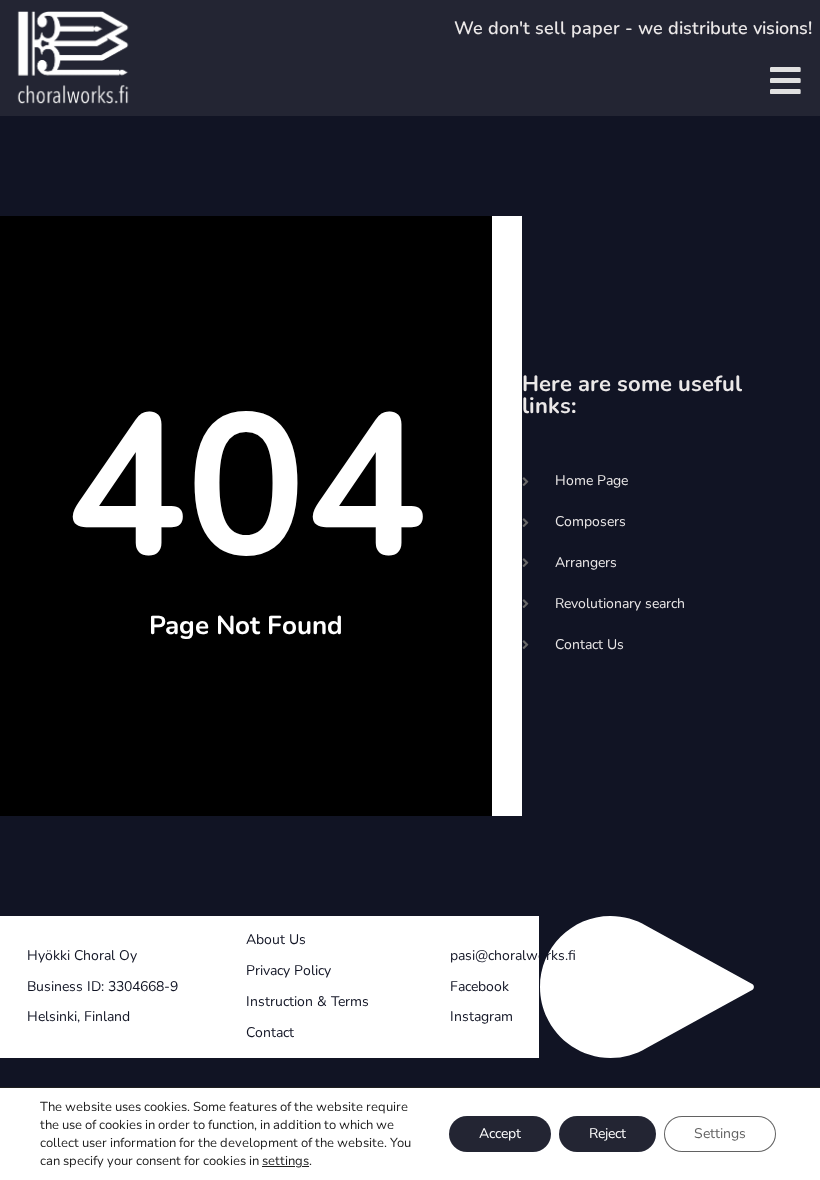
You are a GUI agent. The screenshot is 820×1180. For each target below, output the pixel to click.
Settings (720, 1133)
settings (285, 1161)
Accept (500, 1133)
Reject (607, 1133)
